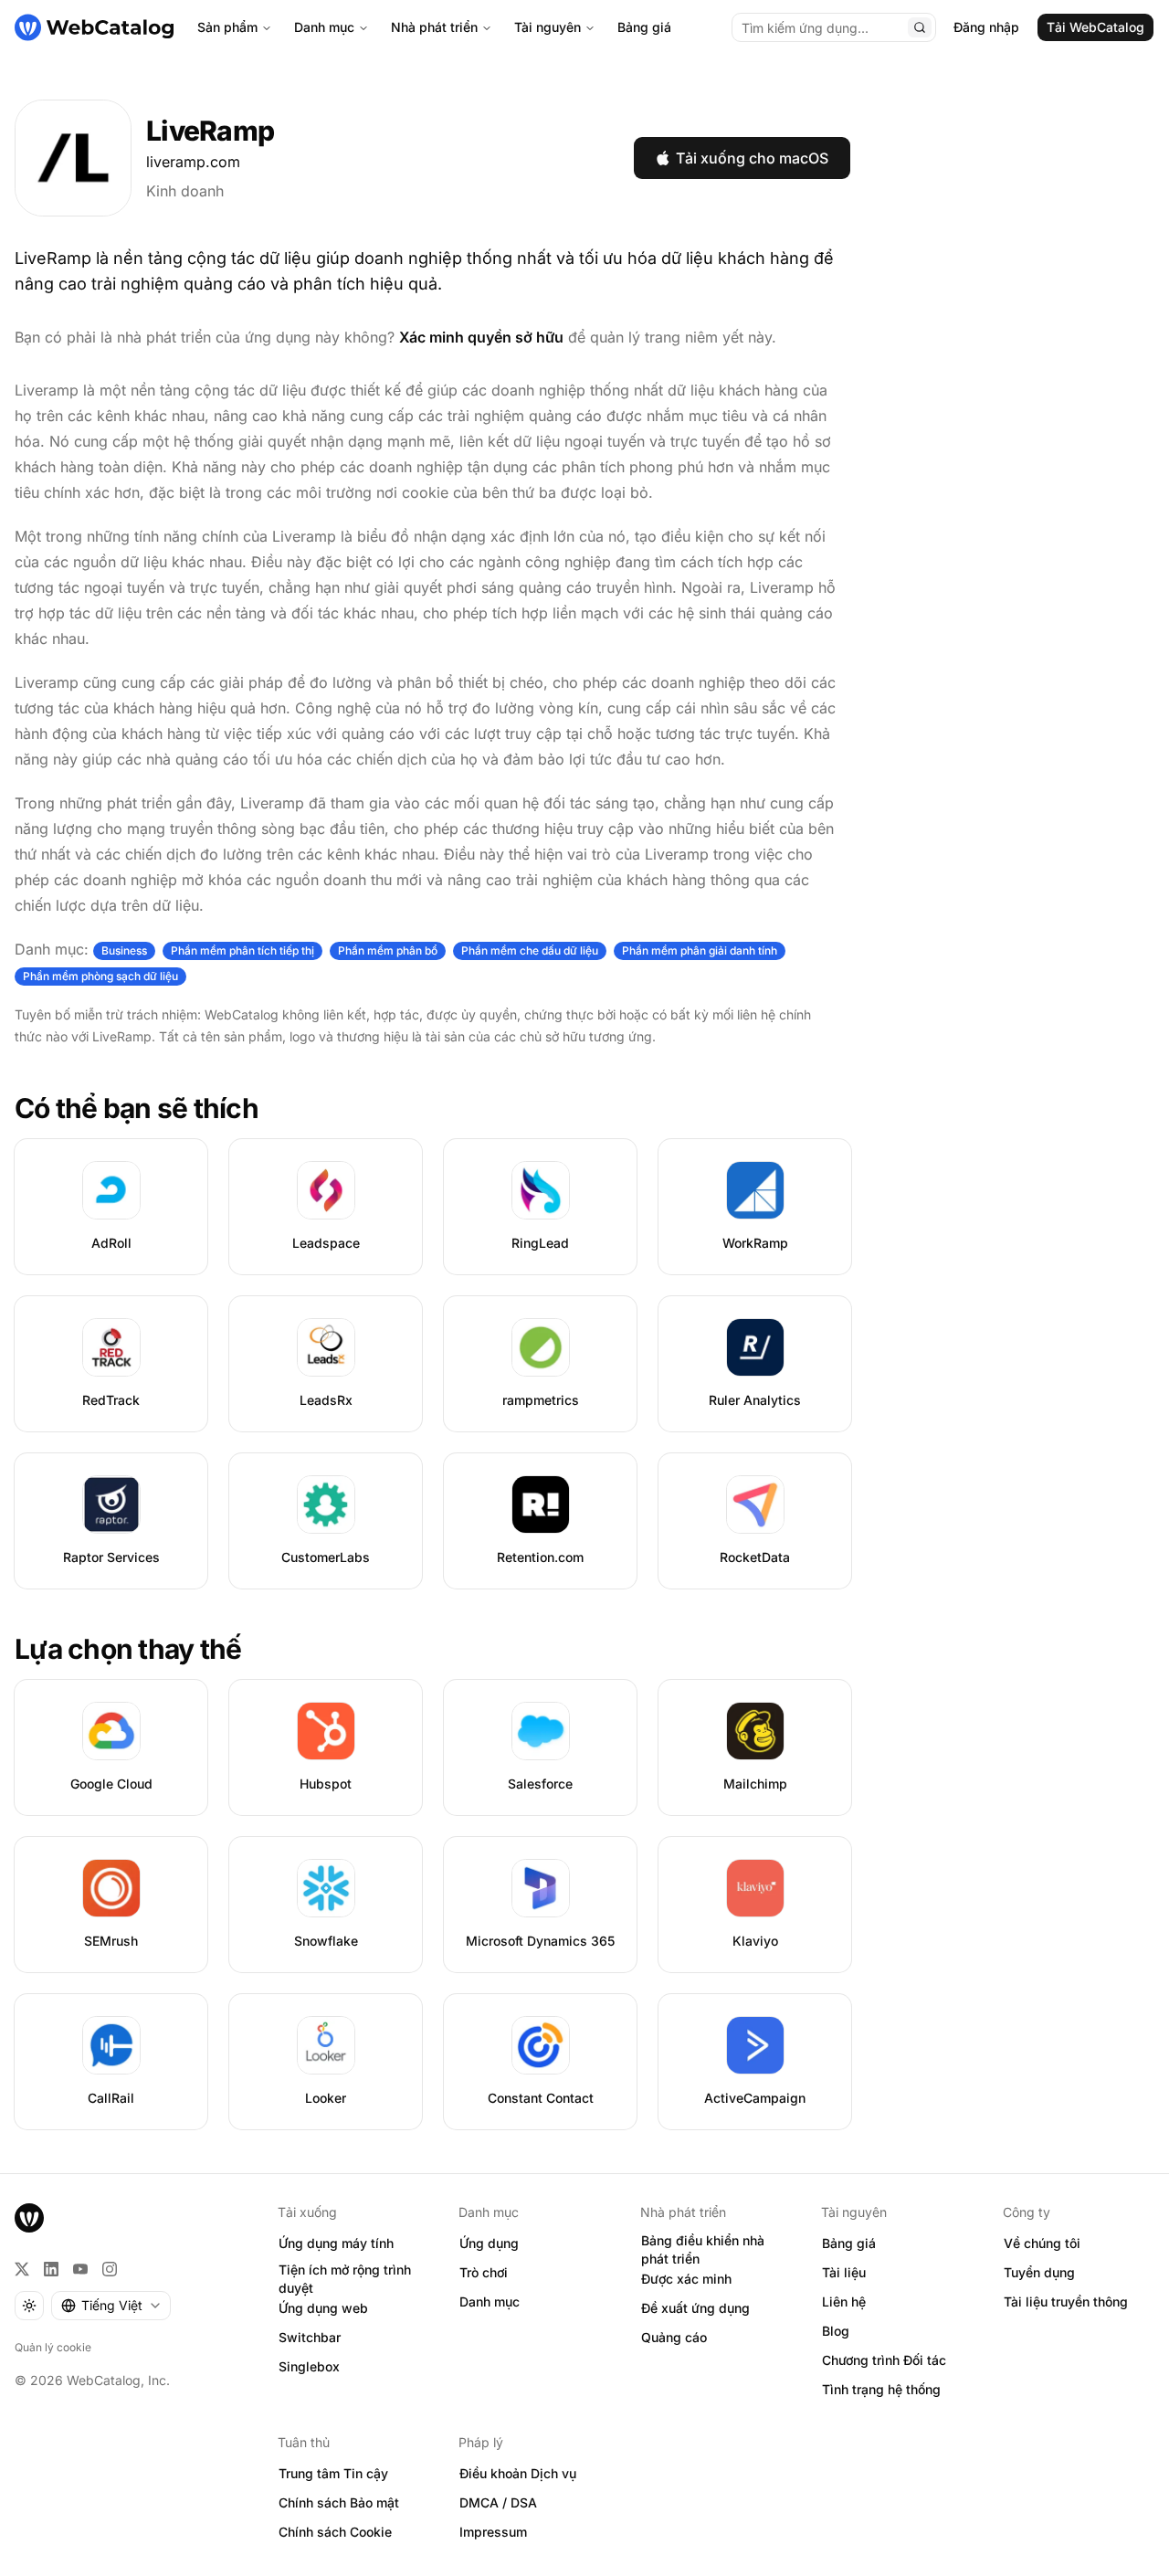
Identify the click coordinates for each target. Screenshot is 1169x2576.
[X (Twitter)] (22, 2269)
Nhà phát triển (434, 27)
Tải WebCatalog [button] (1095, 27)
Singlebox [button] (309, 2366)
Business (124, 950)
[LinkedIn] (51, 2269)
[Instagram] (110, 2269)
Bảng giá (644, 27)
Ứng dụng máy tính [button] (336, 2243)
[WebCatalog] (29, 2218)
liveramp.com (193, 162)
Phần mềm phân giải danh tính (700, 950)
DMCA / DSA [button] (498, 2502)
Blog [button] (836, 2331)
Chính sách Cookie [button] (335, 2532)
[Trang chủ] (94, 27)
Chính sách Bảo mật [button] (339, 2502)
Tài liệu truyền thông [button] (1066, 2302)
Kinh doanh (185, 191)
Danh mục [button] (490, 2302)
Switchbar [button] (310, 2337)
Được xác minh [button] (686, 2279)
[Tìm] (920, 27)
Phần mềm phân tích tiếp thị (242, 950)
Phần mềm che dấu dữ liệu (530, 950)
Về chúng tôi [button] (1042, 2243)
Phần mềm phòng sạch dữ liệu (100, 976)
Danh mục (324, 27)
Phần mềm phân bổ (388, 950)
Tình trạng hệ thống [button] (881, 2389)
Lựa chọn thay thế (128, 1649)
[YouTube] (80, 2269)
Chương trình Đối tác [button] (884, 2360)
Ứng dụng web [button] (323, 2308)
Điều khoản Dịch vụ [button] (518, 2473)
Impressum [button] (493, 2532)
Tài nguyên (548, 27)
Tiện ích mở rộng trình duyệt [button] (345, 2279)
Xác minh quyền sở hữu (481, 337)
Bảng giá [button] (849, 2243)
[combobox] (111, 2306)
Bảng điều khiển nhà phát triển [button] (703, 2250)
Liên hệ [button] (844, 2302)
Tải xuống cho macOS (752, 158)
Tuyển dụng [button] (1039, 2272)
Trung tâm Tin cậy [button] (333, 2473)
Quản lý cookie (53, 2347)
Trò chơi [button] (484, 2272)
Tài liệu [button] (844, 2272)
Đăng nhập (986, 27)
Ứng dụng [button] (489, 2243)
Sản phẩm (227, 27)
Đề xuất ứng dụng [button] (695, 2308)
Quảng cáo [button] (674, 2337)
